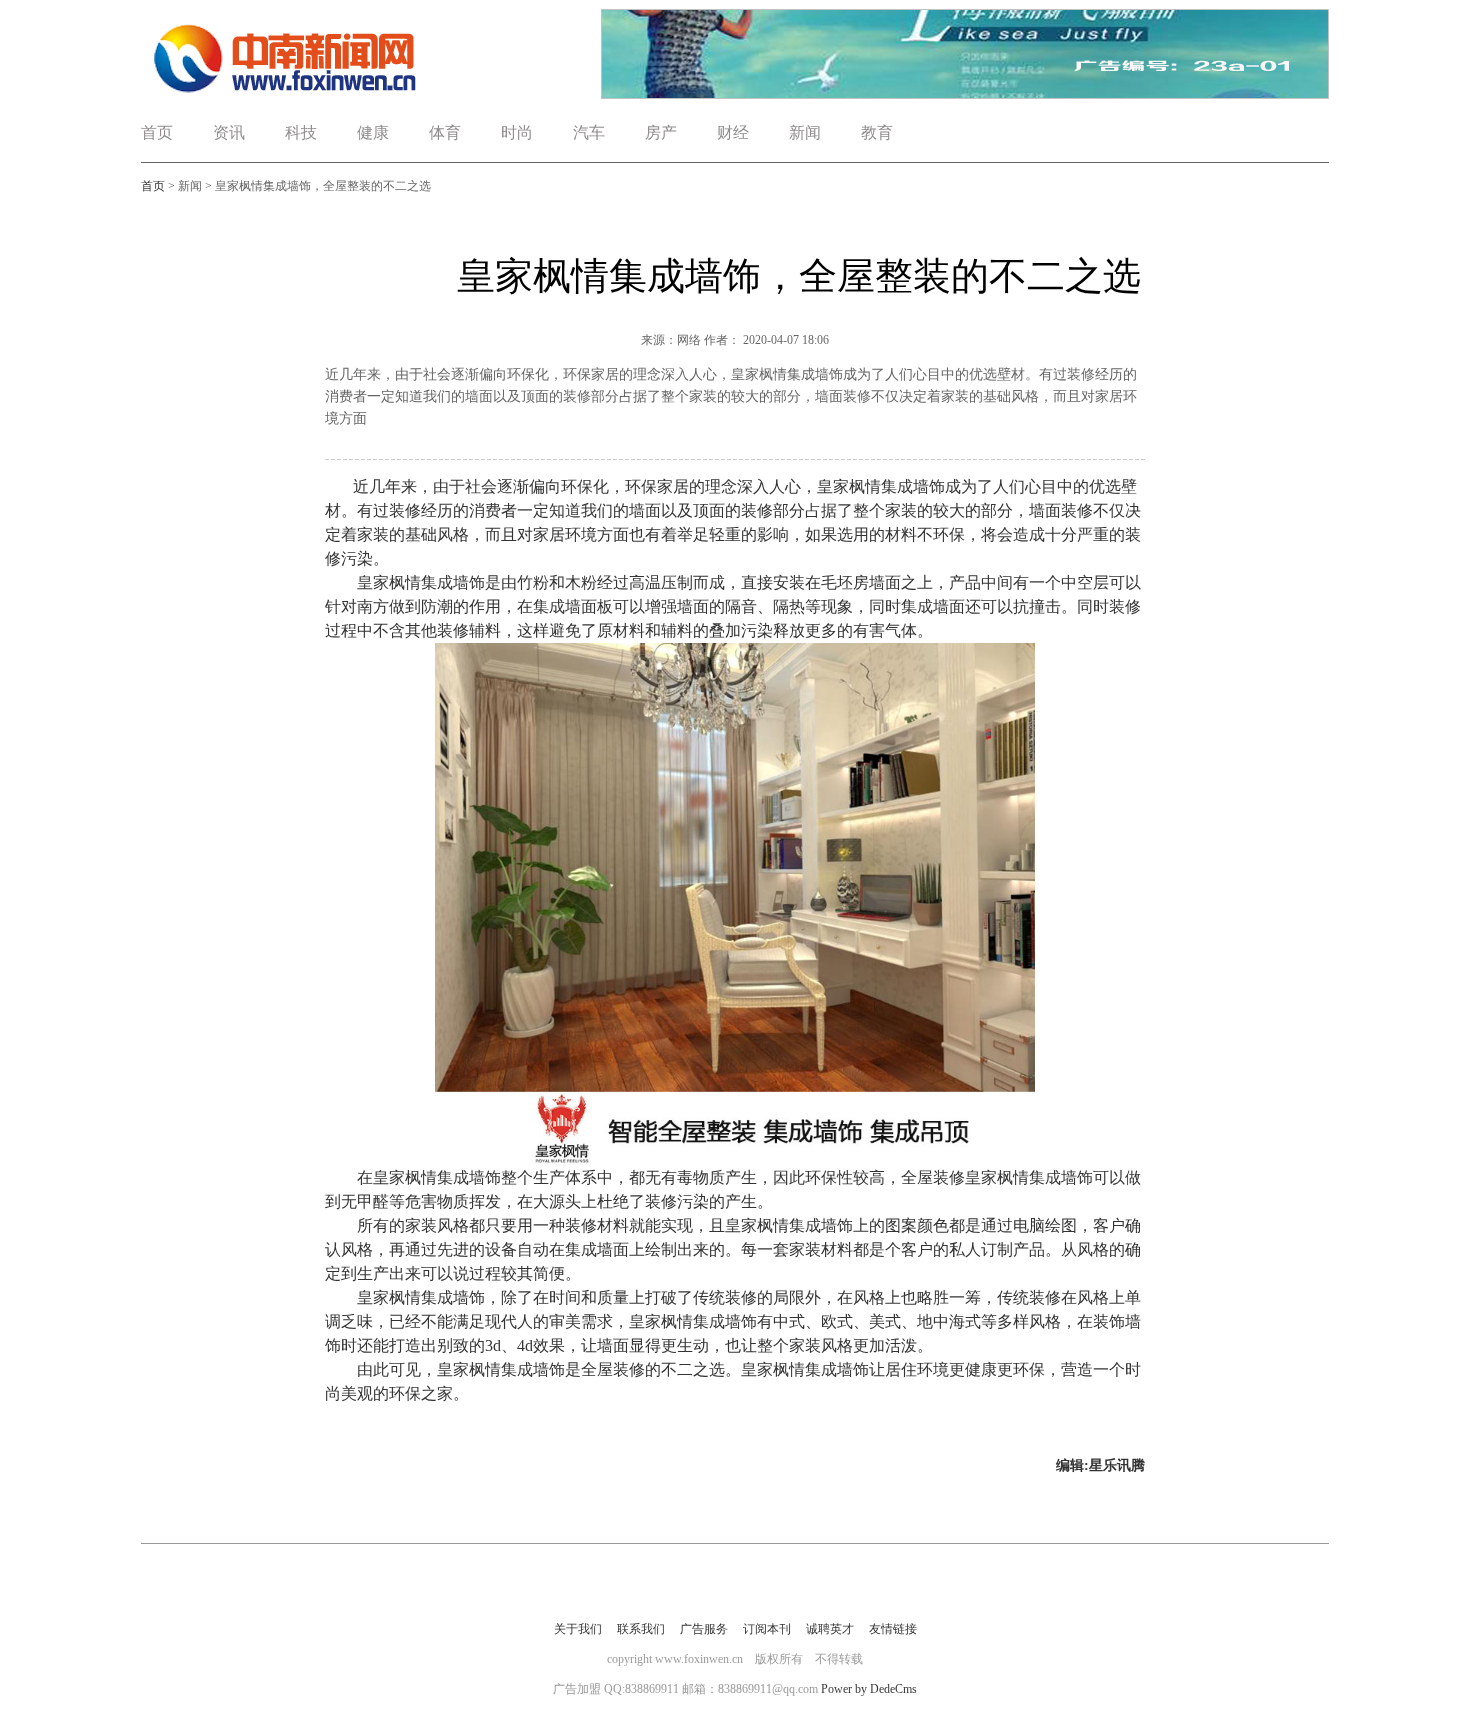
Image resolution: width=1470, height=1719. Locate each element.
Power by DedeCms (869, 1689)
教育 (877, 132)
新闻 (805, 132)
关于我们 (578, 1629)
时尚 (517, 132)
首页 (157, 132)
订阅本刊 (767, 1629)
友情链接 (893, 1629)
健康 (373, 132)
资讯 (229, 132)
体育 (445, 132)
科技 (301, 132)
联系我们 (641, 1629)
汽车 (589, 132)
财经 (733, 132)
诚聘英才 (830, 1629)
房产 (661, 132)
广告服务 (704, 1629)
